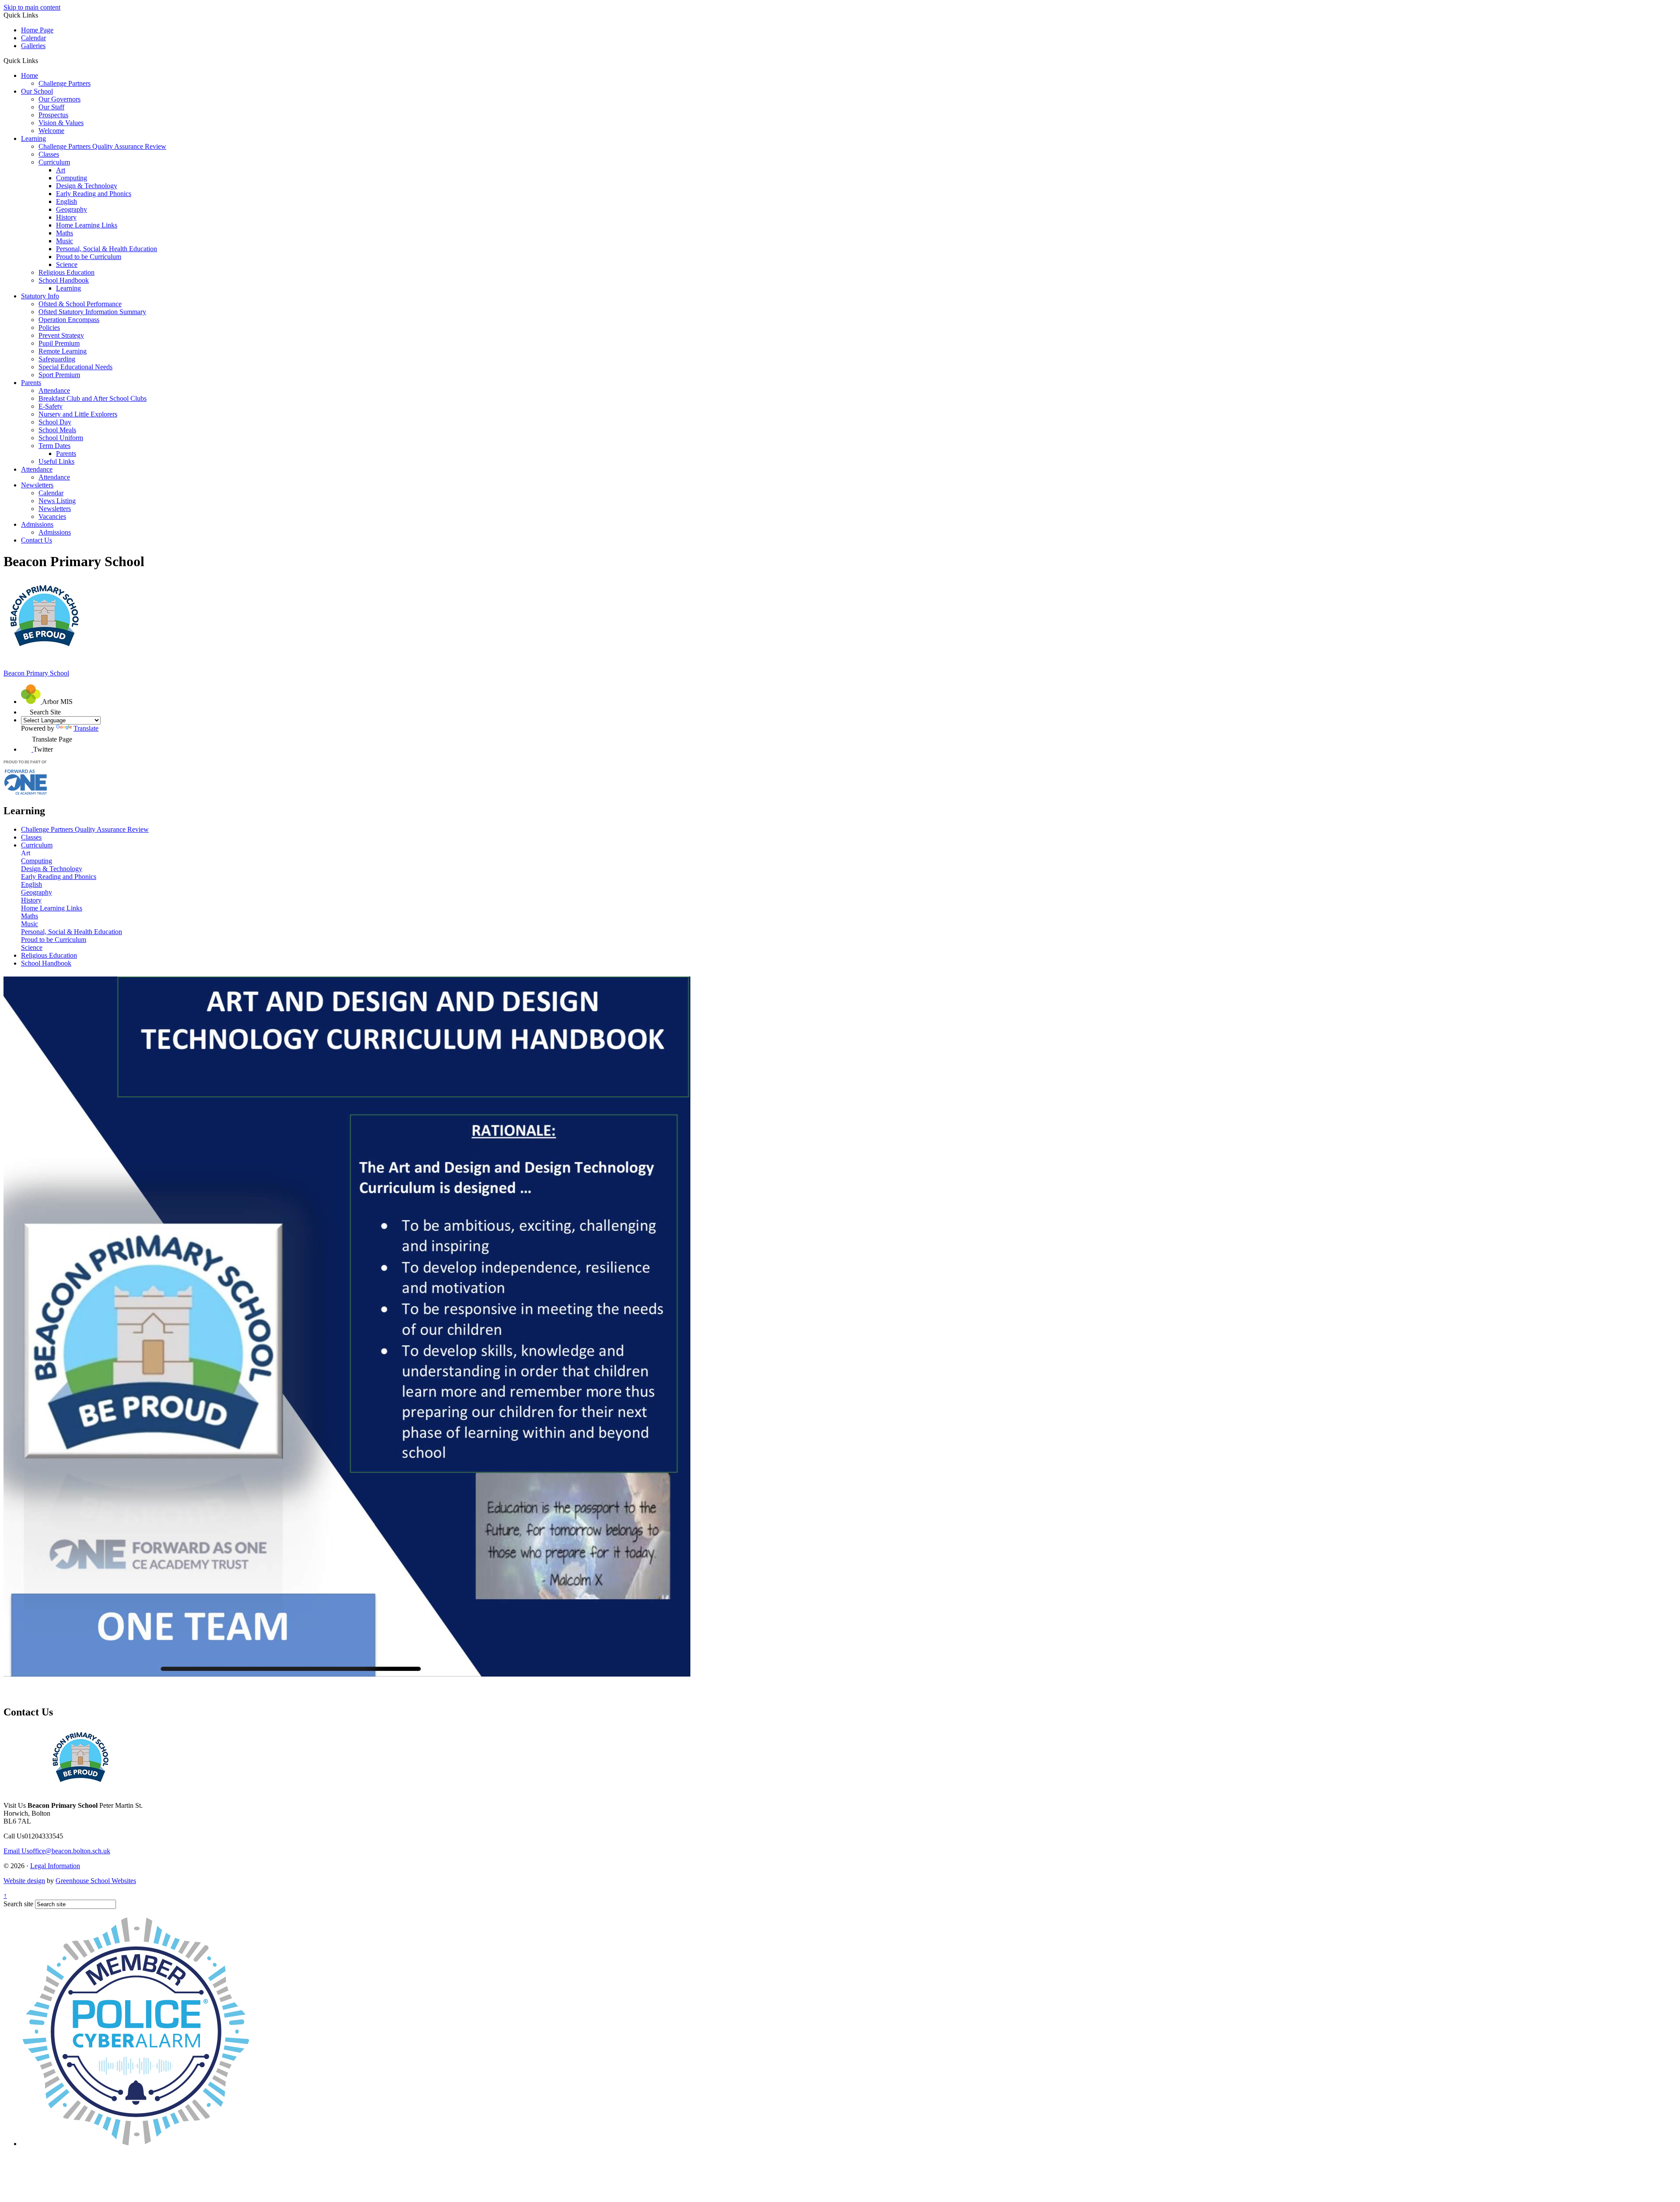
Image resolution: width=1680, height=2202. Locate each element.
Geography (72, 209)
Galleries (33, 46)
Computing (72, 178)
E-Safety (51, 406)
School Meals (57, 430)
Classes (49, 154)
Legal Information (55, 1866)
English (66, 201)
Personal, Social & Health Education (107, 249)
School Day (55, 422)
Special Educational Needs (75, 367)
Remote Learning (63, 351)
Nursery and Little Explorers (78, 414)
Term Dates (54, 446)
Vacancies (52, 516)
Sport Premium (59, 375)
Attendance (54, 390)
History (66, 217)
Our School (37, 91)
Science (67, 264)
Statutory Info (40, 296)
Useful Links (56, 461)
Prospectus (53, 115)
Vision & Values (61, 123)
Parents (31, 383)
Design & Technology (87, 186)
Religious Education (66, 272)
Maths (65, 233)
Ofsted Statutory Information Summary (92, 312)
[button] (41, 60)
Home (30, 75)
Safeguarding (57, 359)
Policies (49, 327)
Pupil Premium (59, 343)
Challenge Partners (65, 83)
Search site (18, 1904)
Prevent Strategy (61, 335)
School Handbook (64, 280)
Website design (24, 1881)
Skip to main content (32, 7)
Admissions (37, 524)
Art (61, 170)
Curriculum (54, 162)
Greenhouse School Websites (96, 1881)
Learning (33, 138)
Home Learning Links (87, 225)
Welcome (51, 131)
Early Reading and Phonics (94, 194)
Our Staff (51, 107)
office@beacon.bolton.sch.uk (57, 1851)
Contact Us (37, 540)
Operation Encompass (69, 320)
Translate (86, 728)
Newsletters (37, 485)
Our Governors (59, 99)
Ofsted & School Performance (80, 304)
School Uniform (61, 438)
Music (65, 241)
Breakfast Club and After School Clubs (93, 398)
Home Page (37, 30)
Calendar (33, 38)
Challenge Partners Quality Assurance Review (102, 146)
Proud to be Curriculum (89, 257)
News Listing (57, 501)
